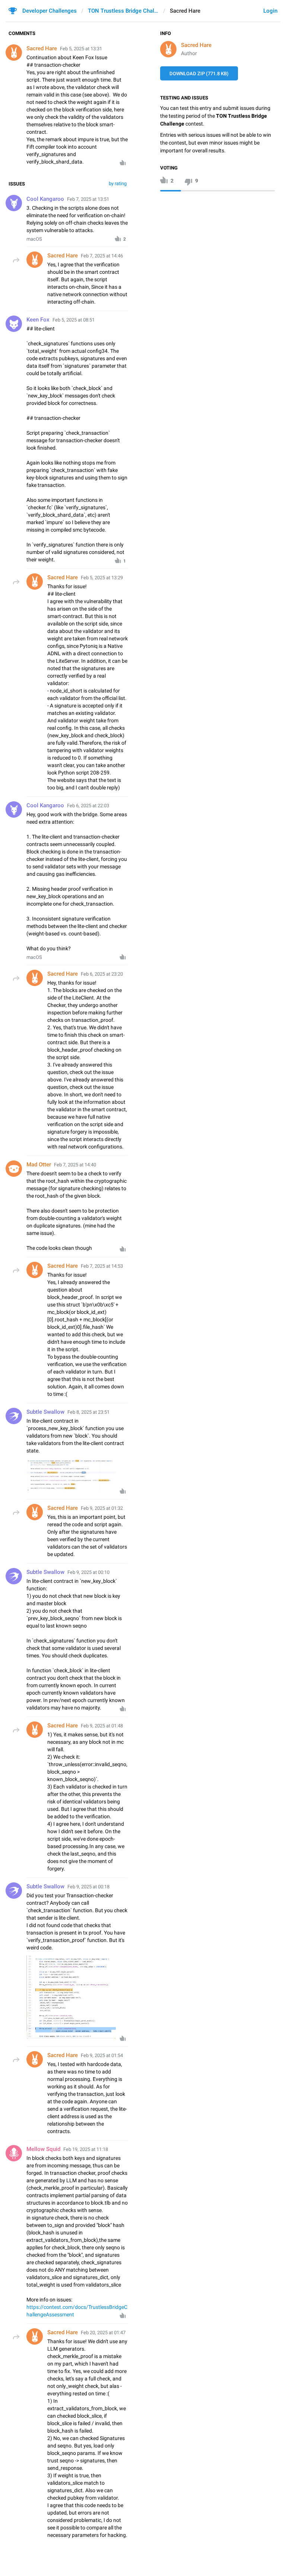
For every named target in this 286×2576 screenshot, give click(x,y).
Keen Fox (38, 320)
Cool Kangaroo (45, 199)
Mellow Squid (43, 2149)
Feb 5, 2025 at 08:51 (74, 320)
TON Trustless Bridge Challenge (123, 11)
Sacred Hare (196, 45)
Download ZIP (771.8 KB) (199, 74)
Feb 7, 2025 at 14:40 (75, 1165)
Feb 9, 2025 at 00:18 (88, 1887)
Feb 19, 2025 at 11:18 (86, 2149)
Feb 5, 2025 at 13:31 (81, 49)
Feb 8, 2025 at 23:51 (88, 1412)
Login (270, 11)
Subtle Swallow (45, 1412)
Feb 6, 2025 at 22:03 (88, 806)
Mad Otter (39, 1165)
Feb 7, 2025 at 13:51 (88, 199)
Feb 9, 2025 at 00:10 (88, 1572)
